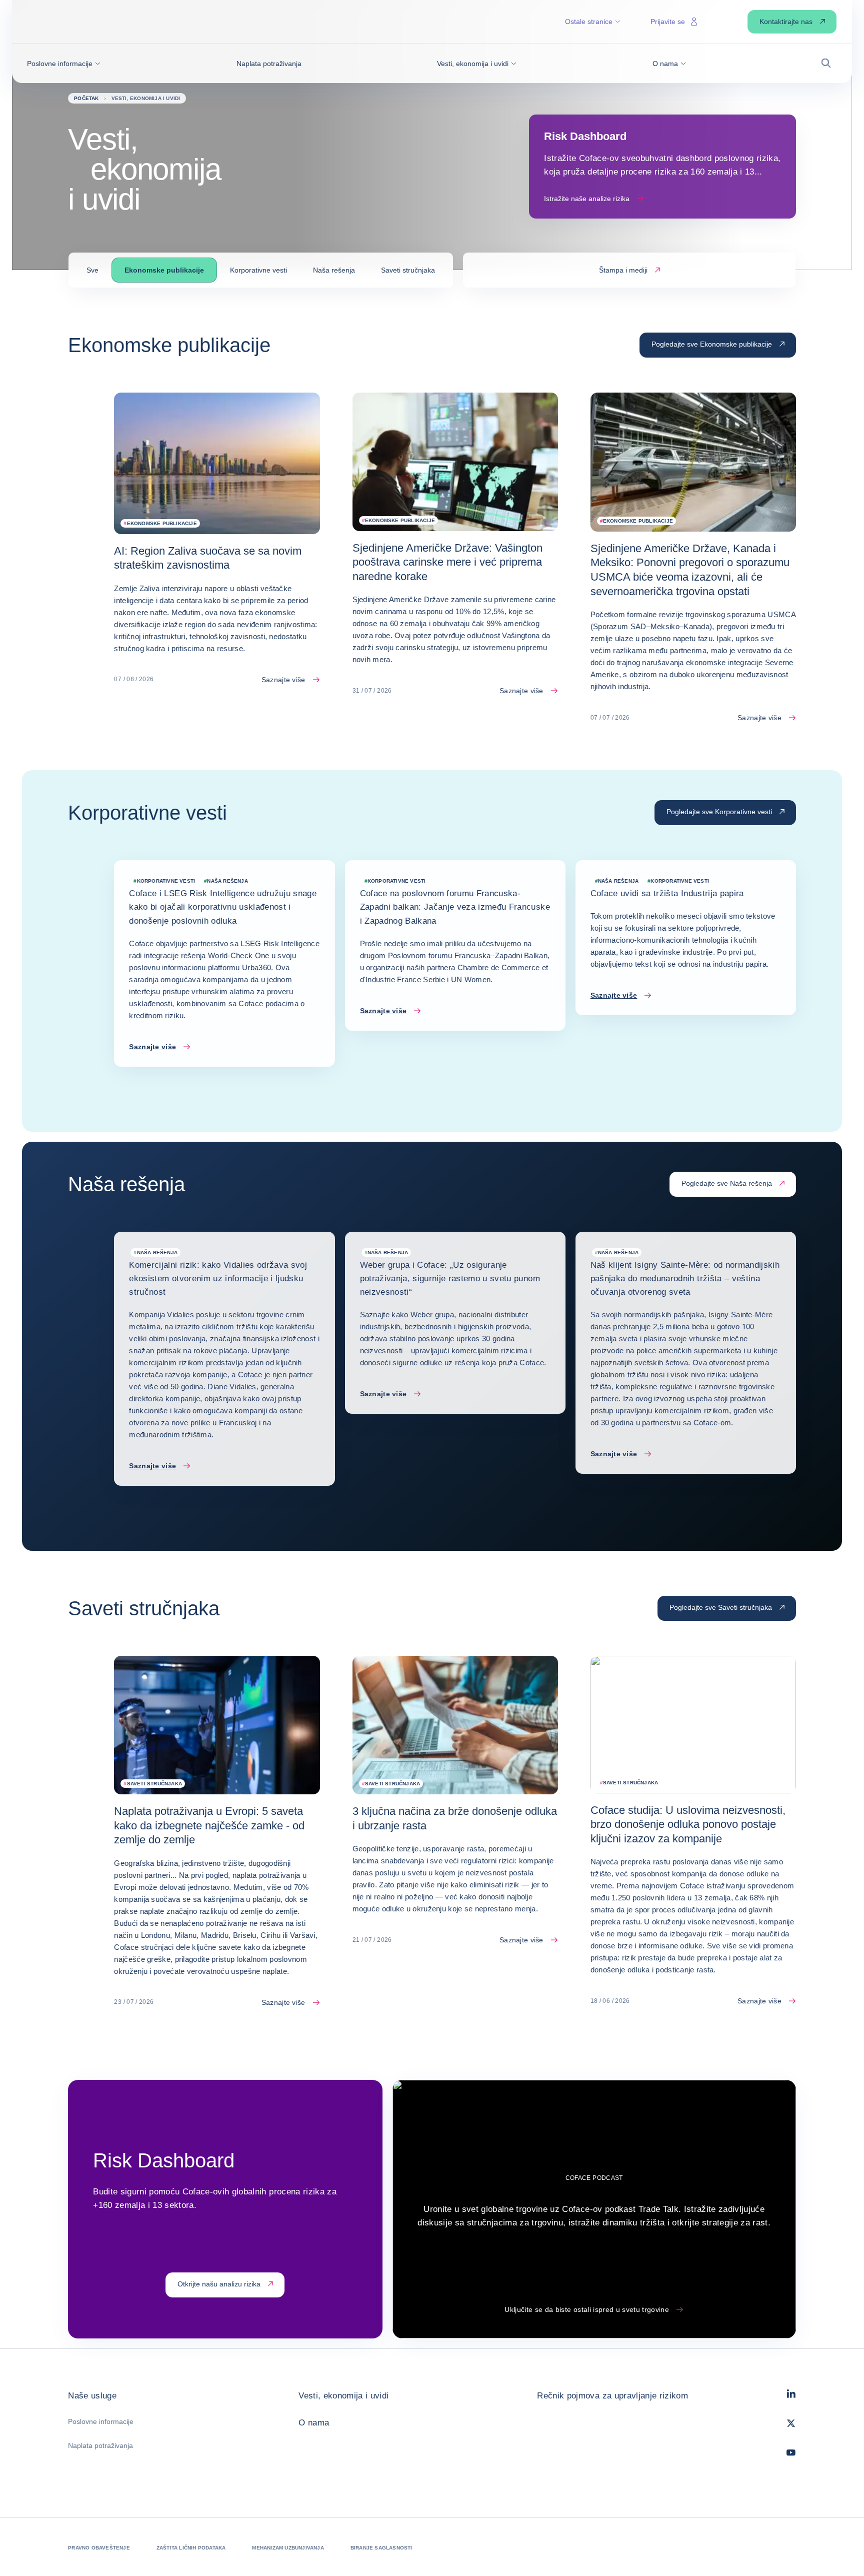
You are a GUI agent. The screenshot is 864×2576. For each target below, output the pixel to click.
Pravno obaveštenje (99, 2548)
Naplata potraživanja (100, 2445)
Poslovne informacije (101, 2421)
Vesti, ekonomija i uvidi (343, 2396)
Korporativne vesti (258, 270)
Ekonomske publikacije (164, 270)
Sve (92, 270)
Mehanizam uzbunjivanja (288, 2548)
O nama (314, 2423)
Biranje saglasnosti (381, 2548)
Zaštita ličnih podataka (191, 2548)
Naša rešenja (334, 270)
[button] (64, 64)
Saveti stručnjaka (408, 270)
